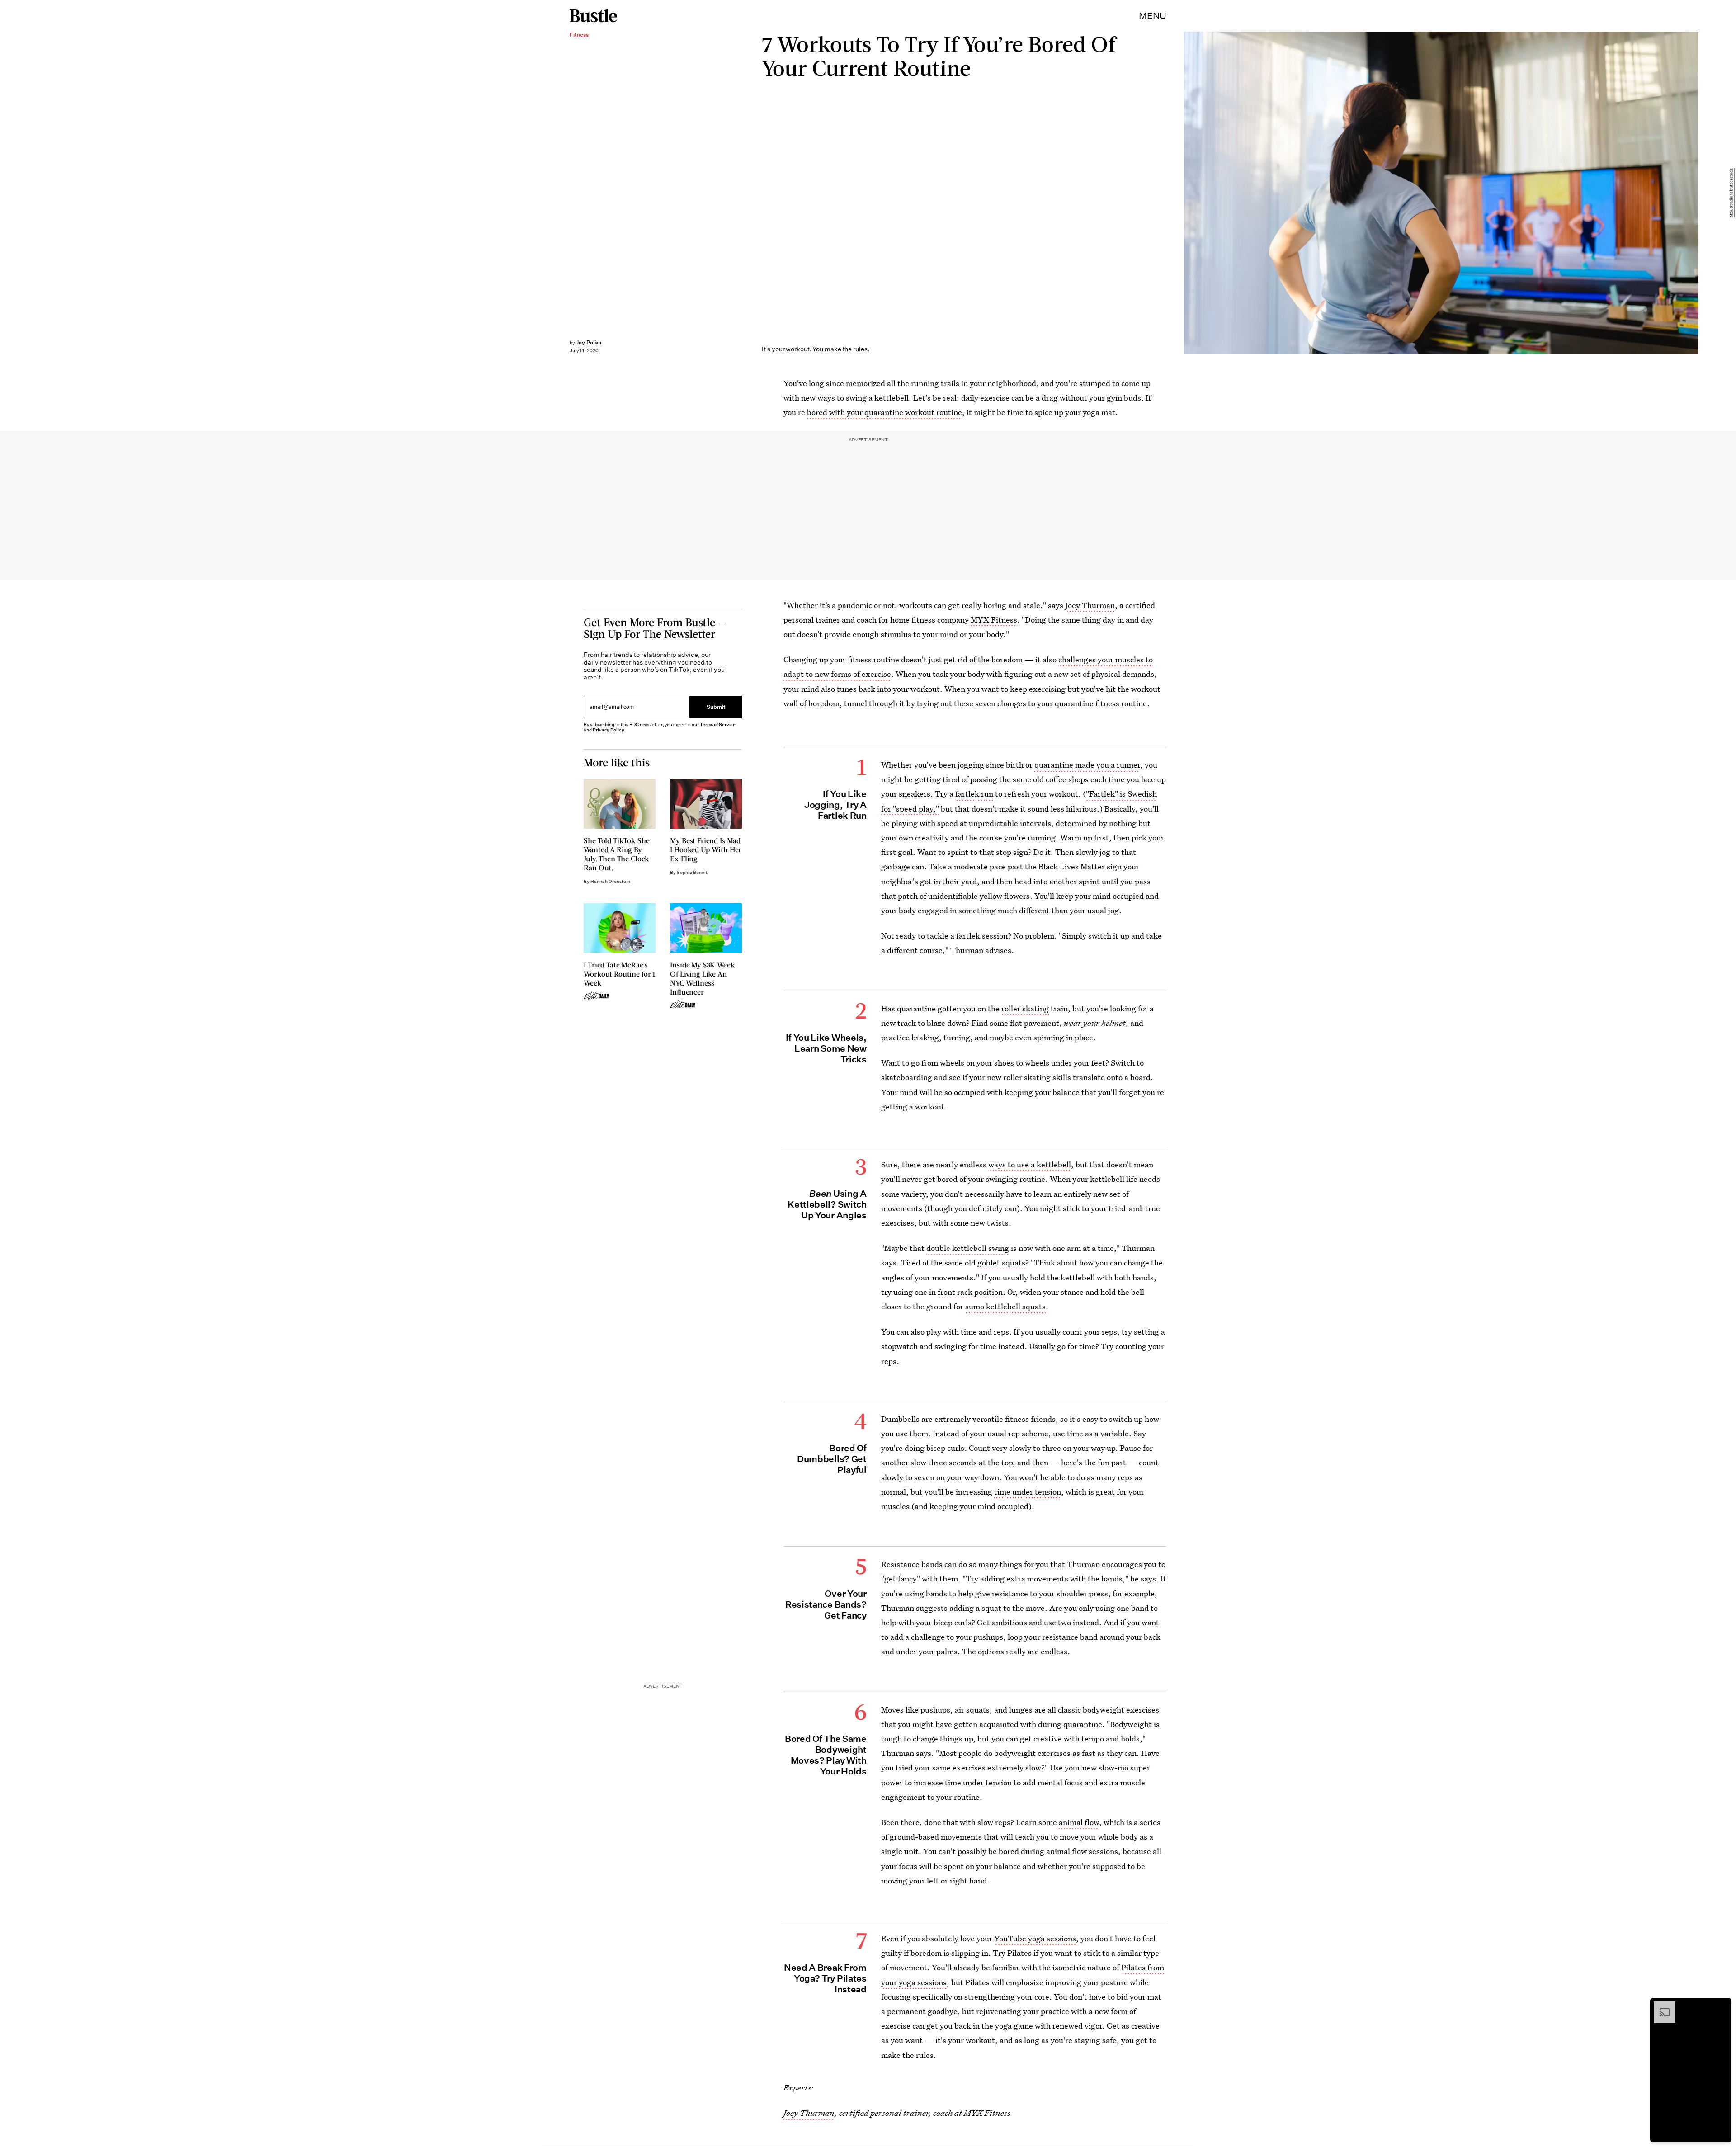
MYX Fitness (994, 620)
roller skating (1025, 1008)
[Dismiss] (1722, 2006)
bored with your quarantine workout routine (885, 412)
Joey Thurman (1090, 605)
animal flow (1079, 1822)
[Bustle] (593, 16)
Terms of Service (718, 724)
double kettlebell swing (968, 1248)
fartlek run (974, 794)
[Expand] (1660, 2006)
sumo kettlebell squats (1005, 1306)
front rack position (970, 1292)
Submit (716, 707)
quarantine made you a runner (1087, 765)
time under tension (1028, 1492)
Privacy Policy (609, 730)
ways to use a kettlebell (1030, 1164)
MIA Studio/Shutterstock (1731, 193)
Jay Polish (589, 342)
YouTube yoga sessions (1035, 1938)
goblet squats (1001, 1262)
